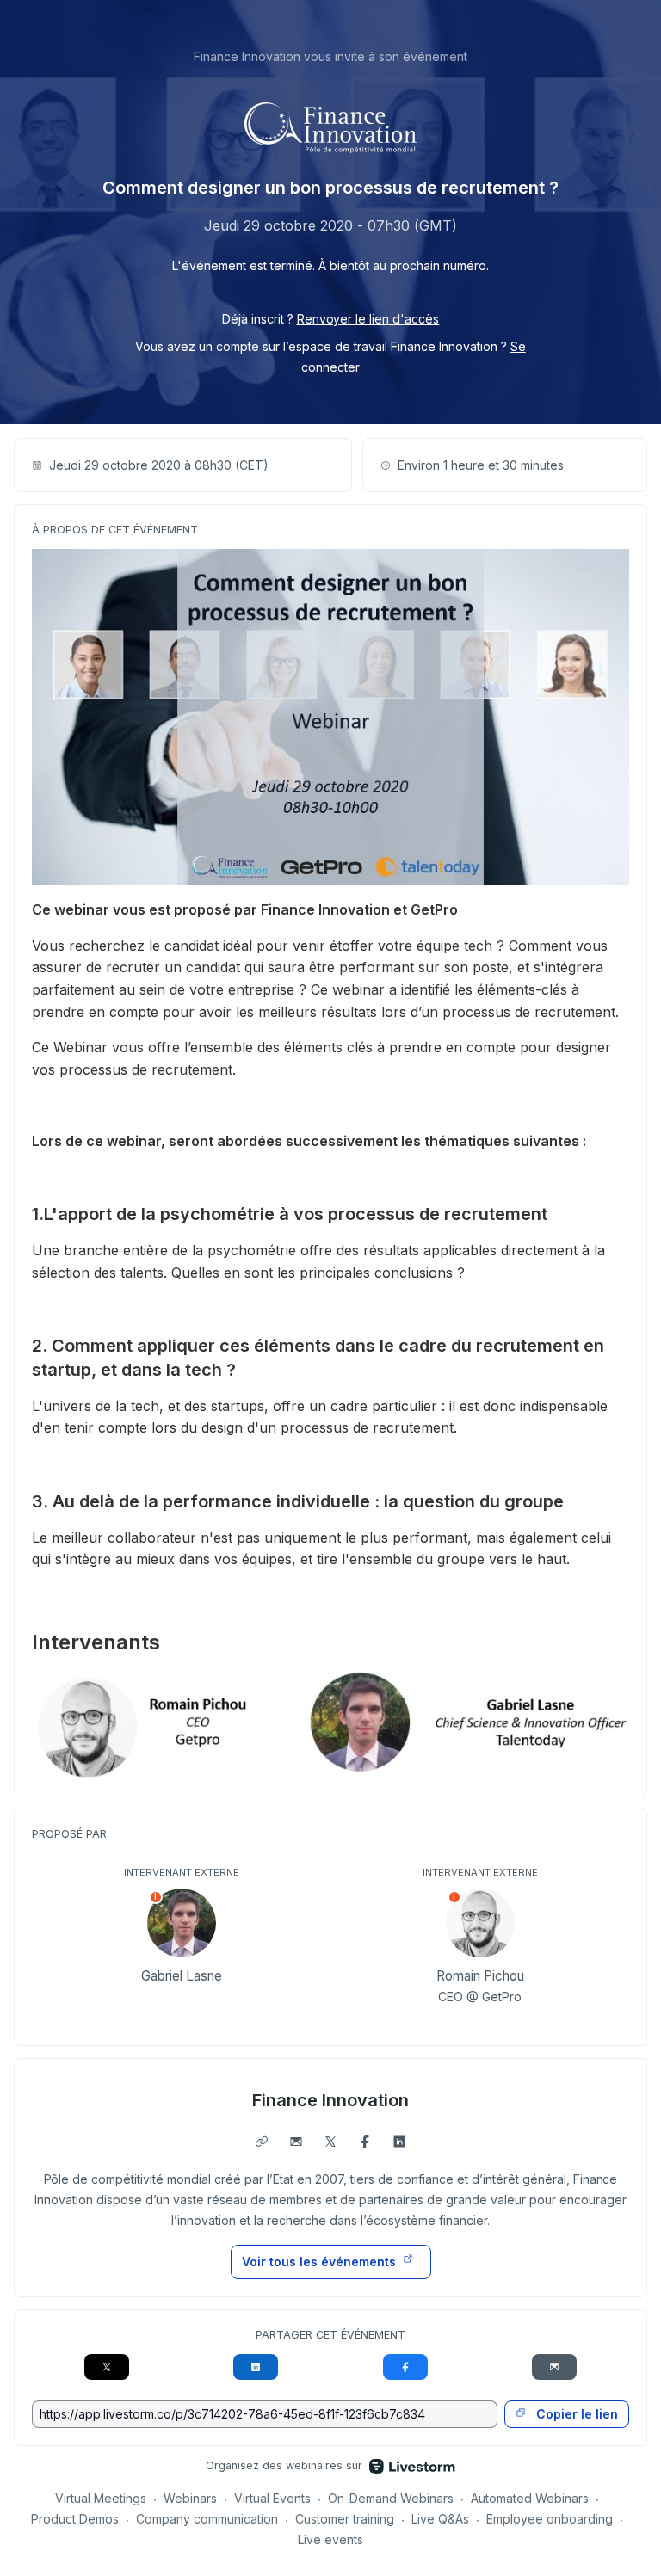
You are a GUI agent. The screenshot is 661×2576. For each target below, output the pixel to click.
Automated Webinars (530, 2498)
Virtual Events (272, 2498)
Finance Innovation (330, 2100)
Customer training (345, 2519)
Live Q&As (440, 2519)
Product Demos (75, 2519)
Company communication (207, 2519)
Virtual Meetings (101, 2498)
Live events (330, 2539)
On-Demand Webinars (391, 2498)
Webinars (190, 2498)
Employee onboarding (550, 2519)
